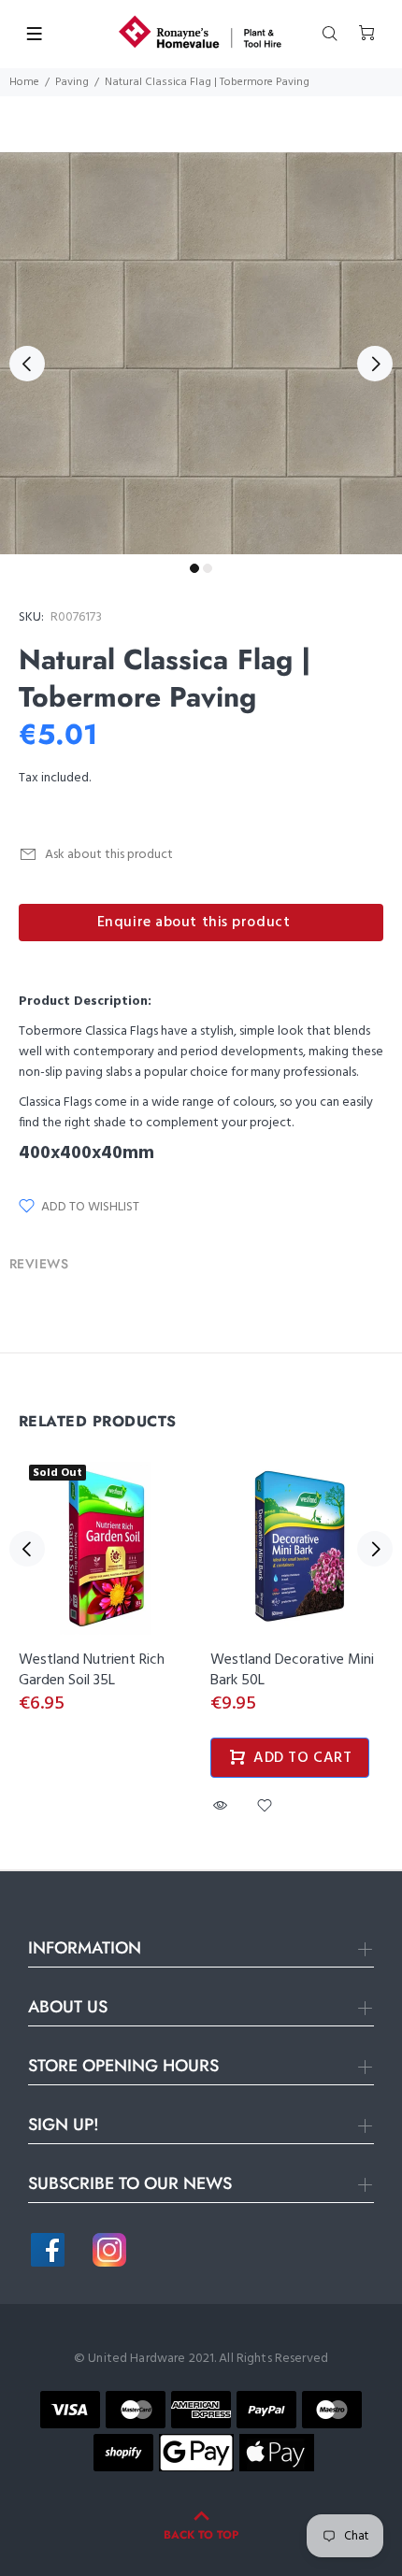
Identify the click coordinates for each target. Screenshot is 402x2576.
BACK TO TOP (201, 2535)
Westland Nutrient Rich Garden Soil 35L (92, 1670)
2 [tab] (208, 568)
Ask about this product (109, 855)
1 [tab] (194, 568)
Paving (72, 82)
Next (375, 364)
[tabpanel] (201, 353)
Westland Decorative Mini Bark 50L (292, 1670)
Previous (27, 364)
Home (24, 82)
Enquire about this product (194, 923)
